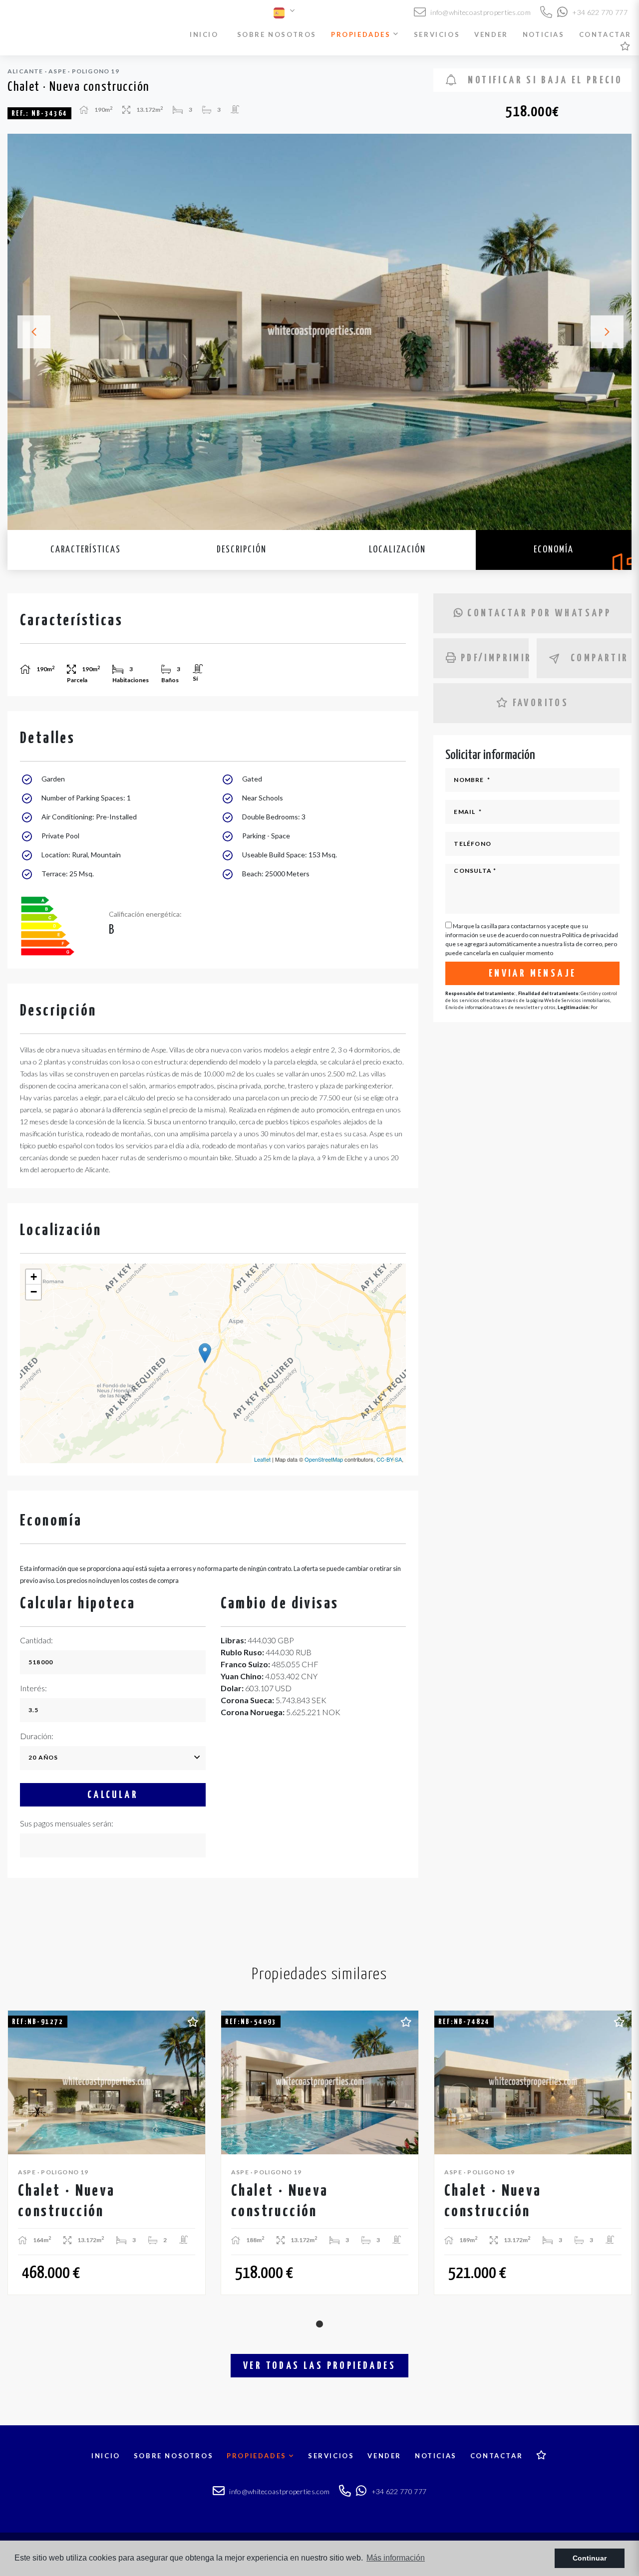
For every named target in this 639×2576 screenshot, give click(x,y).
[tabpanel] (107, 2153)
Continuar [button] (590, 2558)
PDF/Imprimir (494, 658)
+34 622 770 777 (599, 12)
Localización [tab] (397, 550)
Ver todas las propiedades (319, 2366)
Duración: (37, 1736)
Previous (28, 332)
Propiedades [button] (362, 34)
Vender (491, 34)
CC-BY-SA (389, 1459)
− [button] (34, 1292)
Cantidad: (36, 1640)
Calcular (113, 1795)
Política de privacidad (590, 935)
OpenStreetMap (324, 1459)
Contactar (605, 34)
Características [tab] (86, 550)
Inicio (204, 34)
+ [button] (34, 1277)
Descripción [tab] (242, 550)
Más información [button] (396, 2558)
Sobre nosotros (277, 34)
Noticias (544, 34)
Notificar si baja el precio (543, 80)
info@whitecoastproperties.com (480, 12)
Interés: (33, 1688)
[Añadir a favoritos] (193, 2021)
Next (611, 332)
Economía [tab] (554, 550)
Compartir (600, 658)
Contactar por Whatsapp (539, 613)
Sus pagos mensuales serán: (67, 1823)
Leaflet (262, 1459)
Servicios (437, 34)
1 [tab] (319, 2324)
